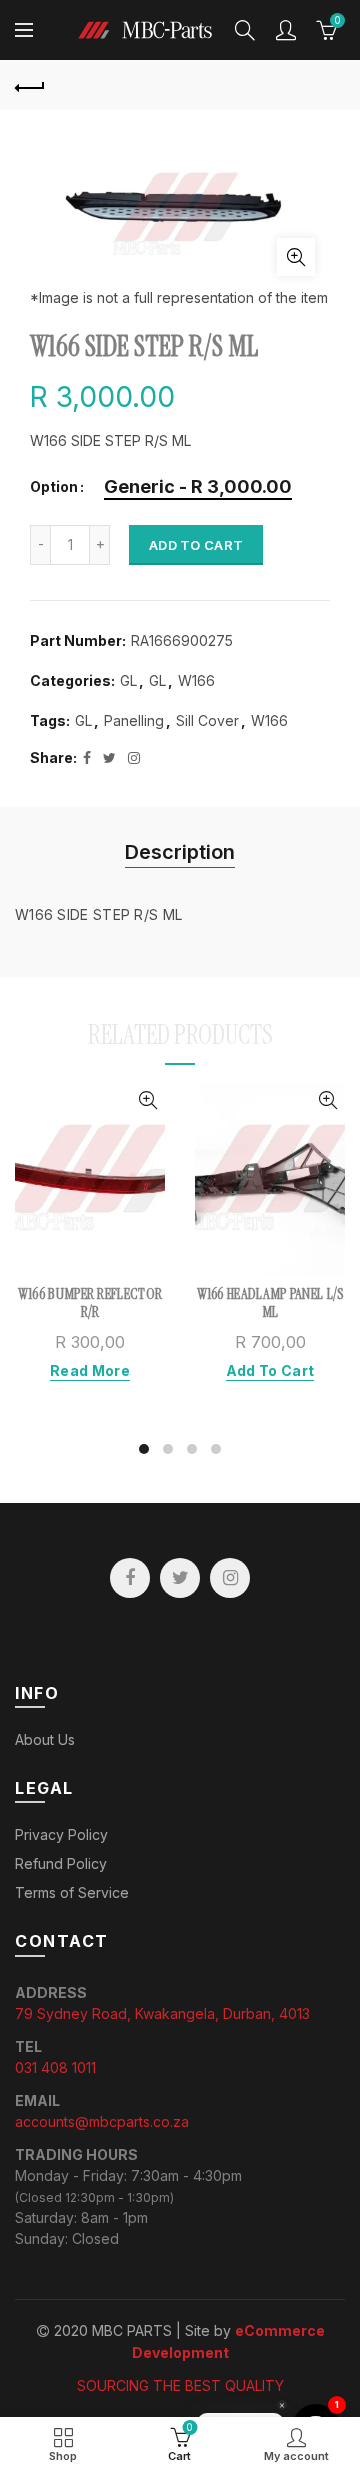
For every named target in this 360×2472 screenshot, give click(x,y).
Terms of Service (72, 1892)
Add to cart (196, 545)
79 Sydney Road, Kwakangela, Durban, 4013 (162, 2013)
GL (128, 680)
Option (54, 487)
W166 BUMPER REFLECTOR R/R (90, 1303)
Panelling (134, 720)
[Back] (30, 85)
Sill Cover (207, 720)
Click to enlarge (296, 257)
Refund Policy (61, 1863)
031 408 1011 (55, 2067)
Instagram (230, 1578)
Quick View (147, 1100)
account (286, 30)
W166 (196, 680)
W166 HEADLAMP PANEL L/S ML (270, 1303)
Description (180, 852)
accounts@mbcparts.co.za (102, 2121)
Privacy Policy (61, 1834)
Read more (90, 1370)
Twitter (180, 1578)
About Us (45, 1739)
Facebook (130, 1578)
